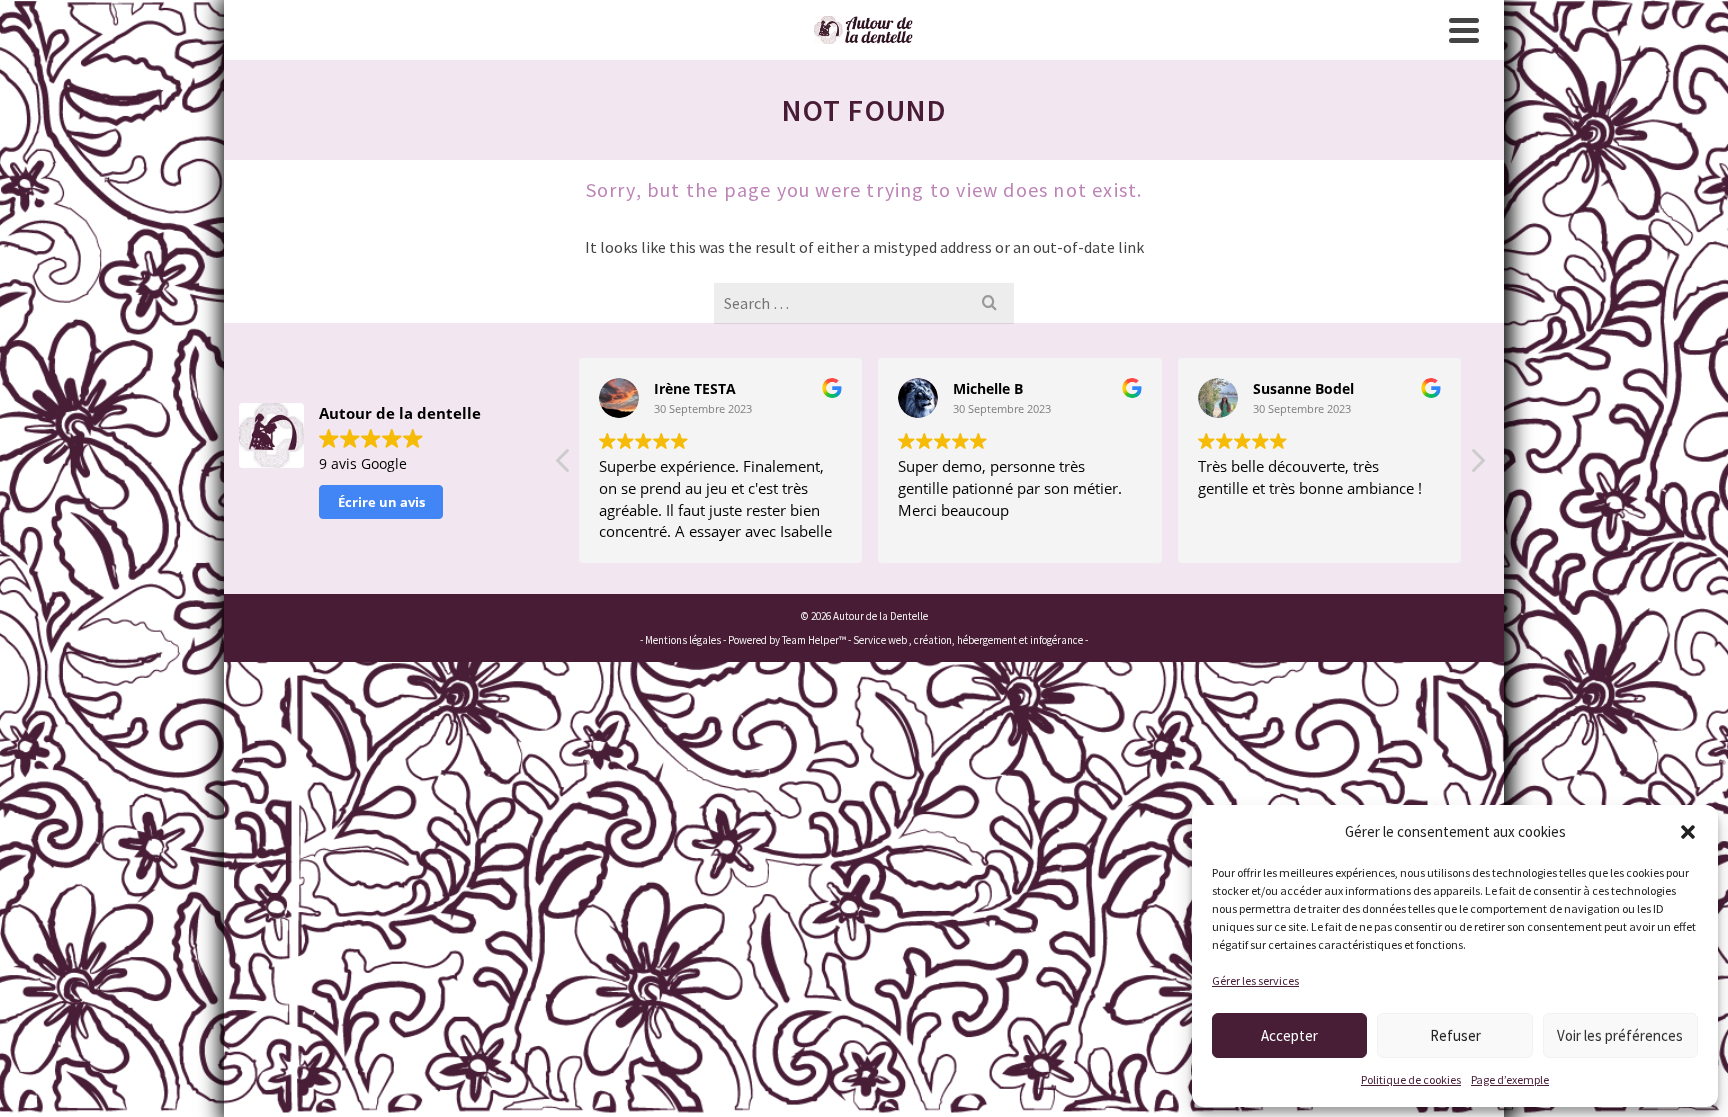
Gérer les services (1255, 980)
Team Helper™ (814, 640)
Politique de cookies (1411, 1079)
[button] (1688, 832)
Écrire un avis (381, 502)
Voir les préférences (1620, 1035)
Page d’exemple (1510, 1079)
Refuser (1455, 1035)
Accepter (1289, 1035)
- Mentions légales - (684, 640)
